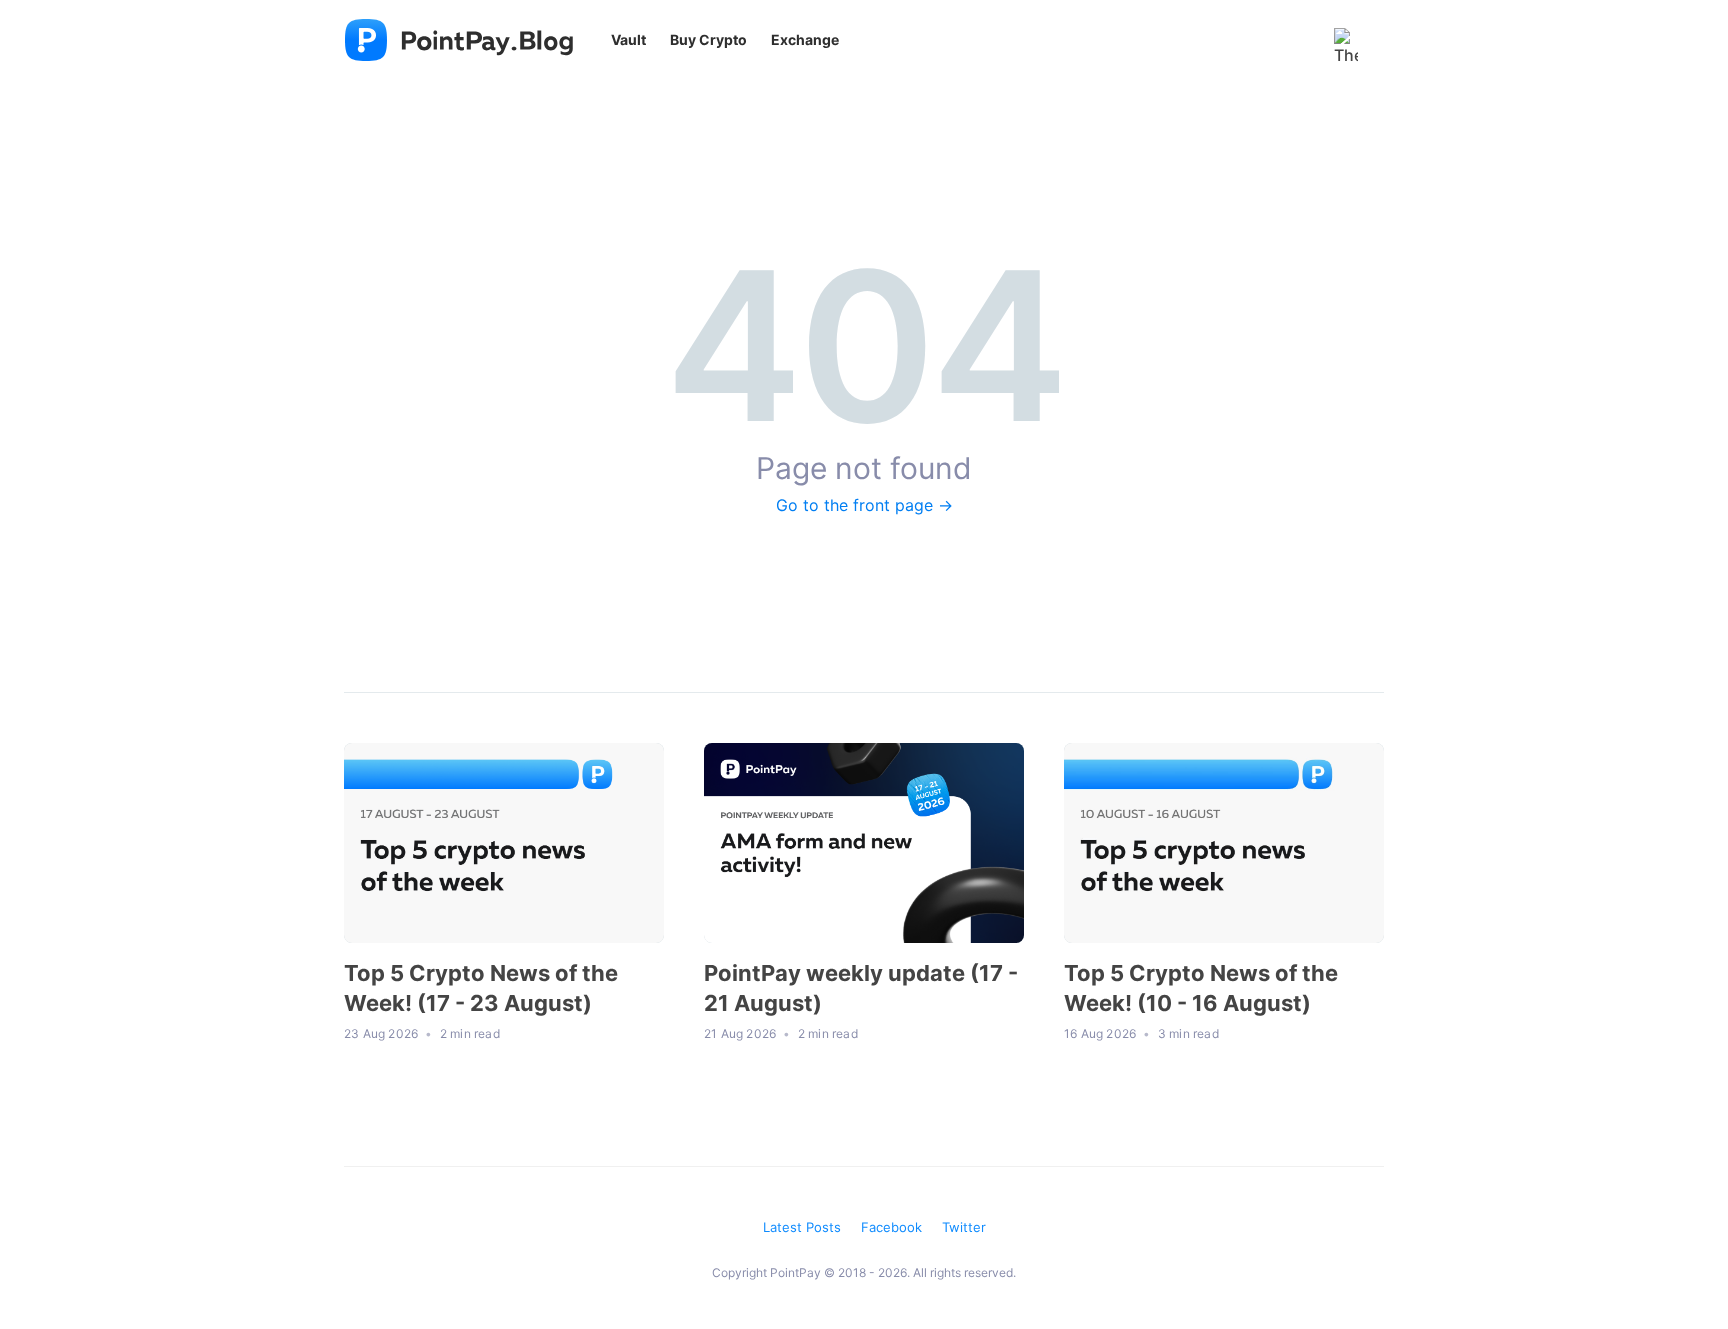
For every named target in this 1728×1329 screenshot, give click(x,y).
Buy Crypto (708, 39)
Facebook (891, 1227)
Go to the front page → (864, 505)
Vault (628, 39)
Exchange (805, 39)
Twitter (964, 1227)
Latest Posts (802, 1227)
